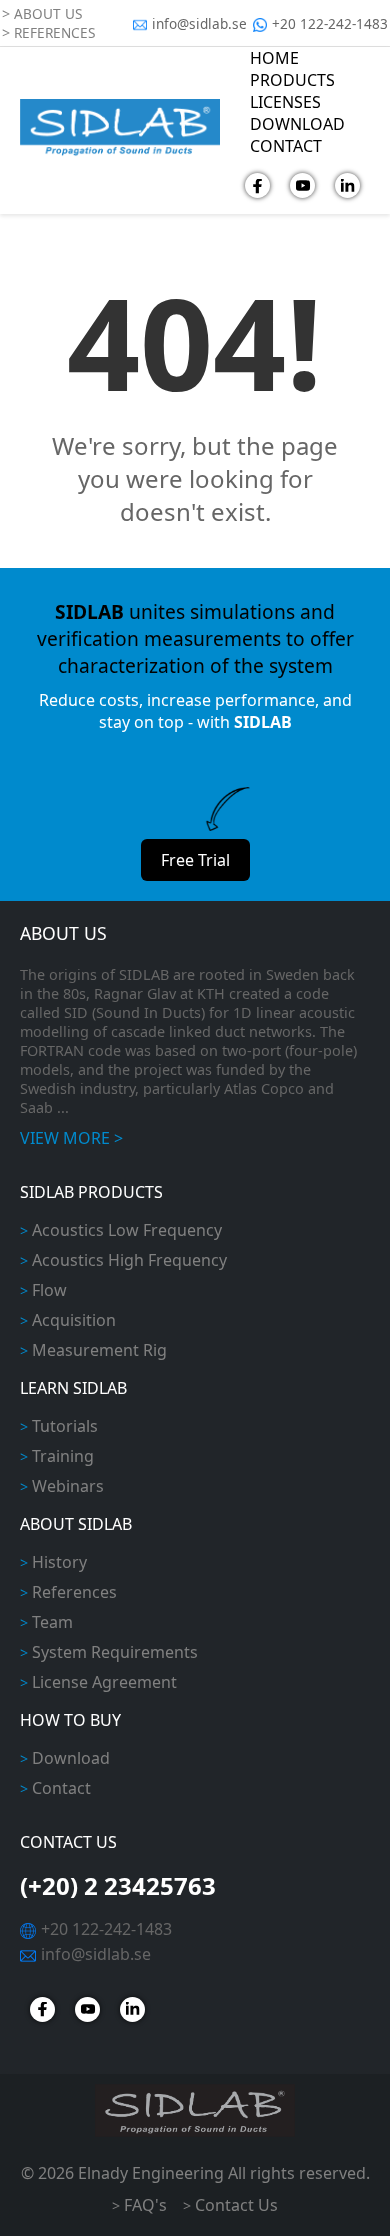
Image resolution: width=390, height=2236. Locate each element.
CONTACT (286, 146)
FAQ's (145, 2205)
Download (71, 1758)
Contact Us (236, 2205)
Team (52, 1622)
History (59, 1562)
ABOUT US (48, 13)
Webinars (68, 1486)
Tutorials (65, 1426)
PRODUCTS (292, 80)
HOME (274, 58)
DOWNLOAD (297, 124)
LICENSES (285, 102)
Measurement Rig (99, 1350)
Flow (49, 1290)
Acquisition (74, 1320)
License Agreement (104, 1682)
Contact (61, 1788)
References (74, 1592)
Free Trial (195, 860)
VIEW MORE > (71, 1138)
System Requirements (115, 1652)
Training (63, 1456)
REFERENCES (54, 32)
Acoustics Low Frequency (127, 1230)
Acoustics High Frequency (129, 1260)
